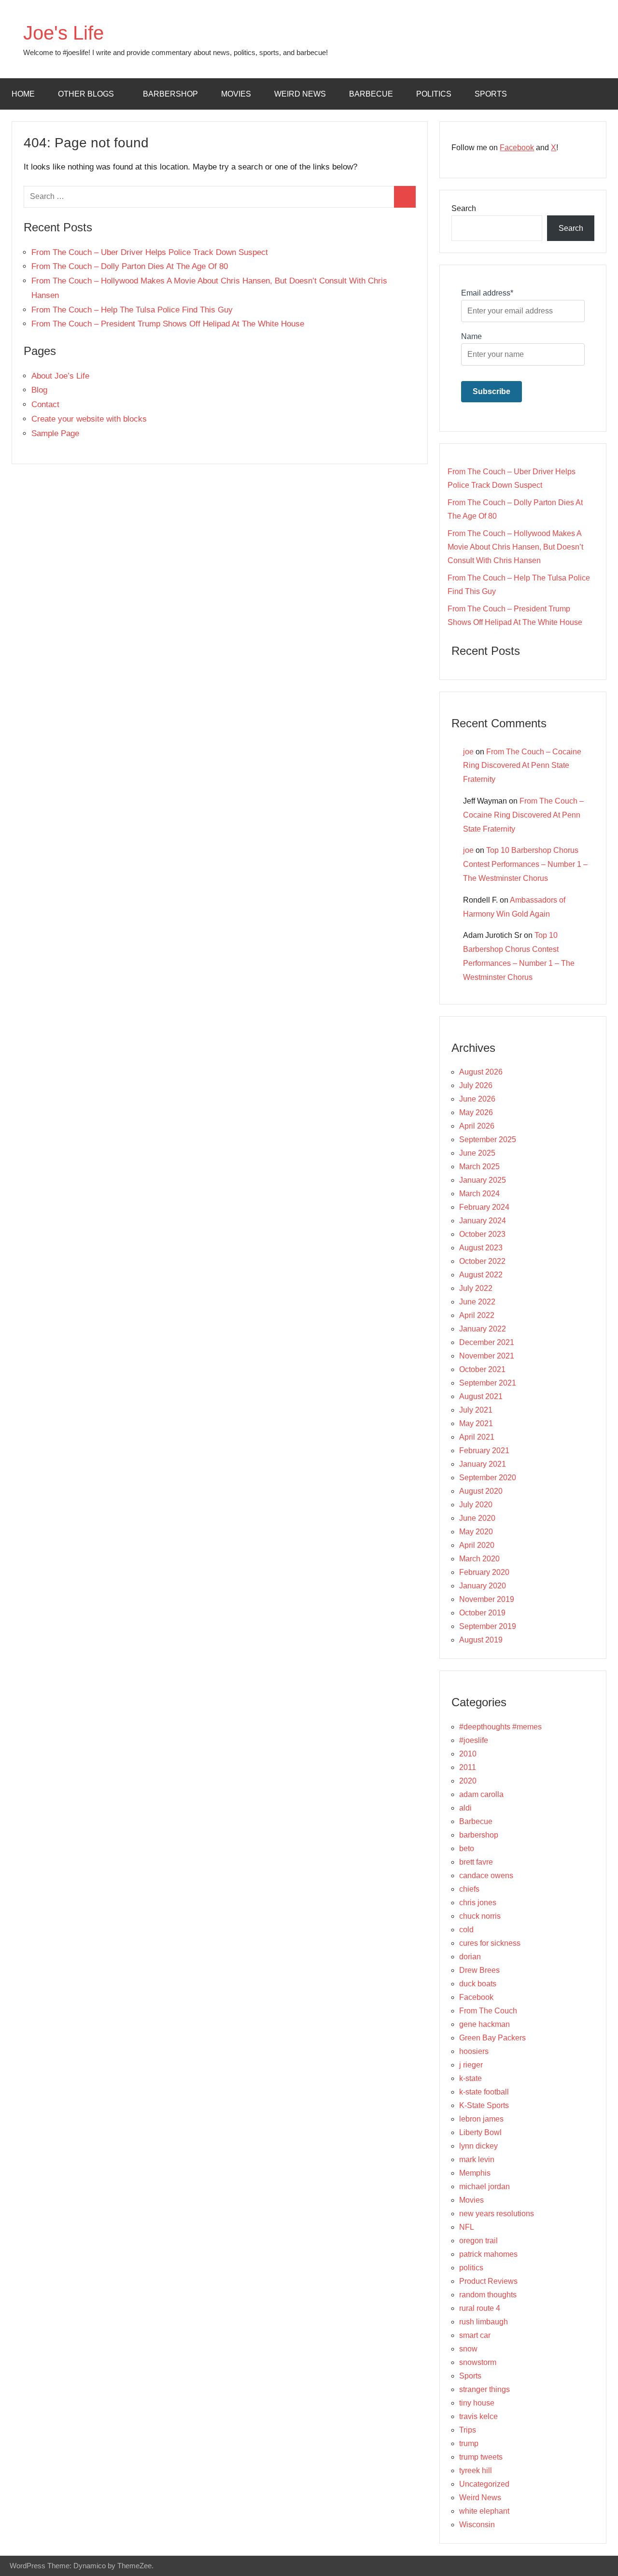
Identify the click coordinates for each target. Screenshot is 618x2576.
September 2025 (488, 1139)
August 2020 (481, 1491)
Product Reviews (488, 2281)
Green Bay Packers (492, 2038)
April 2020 (477, 1545)
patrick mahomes (488, 2254)
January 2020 (483, 1586)
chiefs (469, 1889)
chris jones (478, 1903)
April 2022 (477, 1315)
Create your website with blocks (89, 419)
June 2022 (477, 1302)
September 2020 (488, 1478)
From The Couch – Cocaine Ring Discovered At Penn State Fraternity (522, 766)
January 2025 (483, 1180)
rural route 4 (480, 2308)
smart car (475, 2335)
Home (23, 94)
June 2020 (477, 1518)
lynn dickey (478, 2146)
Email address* (487, 293)
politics (434, 94)
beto (467, 1848)
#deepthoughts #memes (500, 1727)
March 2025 (479, 1167)
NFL (467, 2227)
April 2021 (477, 1437)
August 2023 (481, 1248)
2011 (468, 1767)
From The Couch (488, 2011)
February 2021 (484, 1451)
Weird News (300, 94)
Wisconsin (477, 2525)
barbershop (170, 94)
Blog (39, 390)
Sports (491, 94)
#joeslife (474, 1740)
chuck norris (480, 1916)
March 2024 (479, 1194)
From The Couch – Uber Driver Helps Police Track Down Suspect (150, 252)
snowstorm (478, 2362)
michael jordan (485, 2187)
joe (468, 752)
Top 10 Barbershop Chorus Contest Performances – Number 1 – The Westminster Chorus (525, 864)
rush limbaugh (484, 2322)
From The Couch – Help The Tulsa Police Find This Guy (132, 310)
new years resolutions (497, 2214)
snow (468, 2349)
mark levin (477, 2159)
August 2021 (481, 1396)
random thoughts (488, 2295)
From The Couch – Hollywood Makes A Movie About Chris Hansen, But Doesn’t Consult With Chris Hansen (515, 547)
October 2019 (482, 1613)
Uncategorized (484, 2484)
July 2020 (476, 1505)
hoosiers (474, 2051)
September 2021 (488, 1383)
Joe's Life (63, 33)
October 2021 (482, 1369)
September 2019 (488, 1626)
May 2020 (476, 1532)
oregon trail (478, 2241)
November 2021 (487, 1356)
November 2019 (487, 1599)
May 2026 (476, 1112)
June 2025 (477, 1153)
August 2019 (481, 1640)
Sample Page (55, 433)
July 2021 (476, 1410)
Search (464, 208)
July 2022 (476, 1288)
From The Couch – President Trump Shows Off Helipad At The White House (168, 324)
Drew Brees (479, 1970)
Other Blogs (86, 94)
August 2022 (481, 1275)
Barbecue (371, 94)
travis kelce (478, 2416)
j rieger (471, 2065)
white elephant (484, 2511)
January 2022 (483, 1329)
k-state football (484, 2092)
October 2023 (482, 1234)
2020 (468, 1781)
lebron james (481, 2119)
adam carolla (481, 1794)
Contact (45, 404)
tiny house (477, 2403)
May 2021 (476, 1423)
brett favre (476, 1862)
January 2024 (483, 1221)
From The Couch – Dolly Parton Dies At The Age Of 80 (130, 266)
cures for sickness (490, 1943)
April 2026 (477, 1126)
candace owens (486, 1875)
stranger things (485, 2389)
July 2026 (476, 1085)
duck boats (478, 1984)
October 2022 (482, 1261)
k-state (471, 2078)
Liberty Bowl (480, 2132)
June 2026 (477, 1099)
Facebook (517, 148)
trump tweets (481, 2457)
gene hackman (485, 2024)
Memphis (475, 2173)
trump (469, 2443)
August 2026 (481, 1072)
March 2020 (479, 1559)
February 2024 (484, 1207)
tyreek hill (476, 2470)
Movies (236, 94)
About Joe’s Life (60, 376)
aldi (465, 1808)
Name (471, 336)
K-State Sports (484, 2105)
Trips (468, 2430)
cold (466, 1930)
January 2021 (483, 1464)
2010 (468, 1754)
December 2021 (487, 1342)
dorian (470, 1957)
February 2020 (484, 1572)
